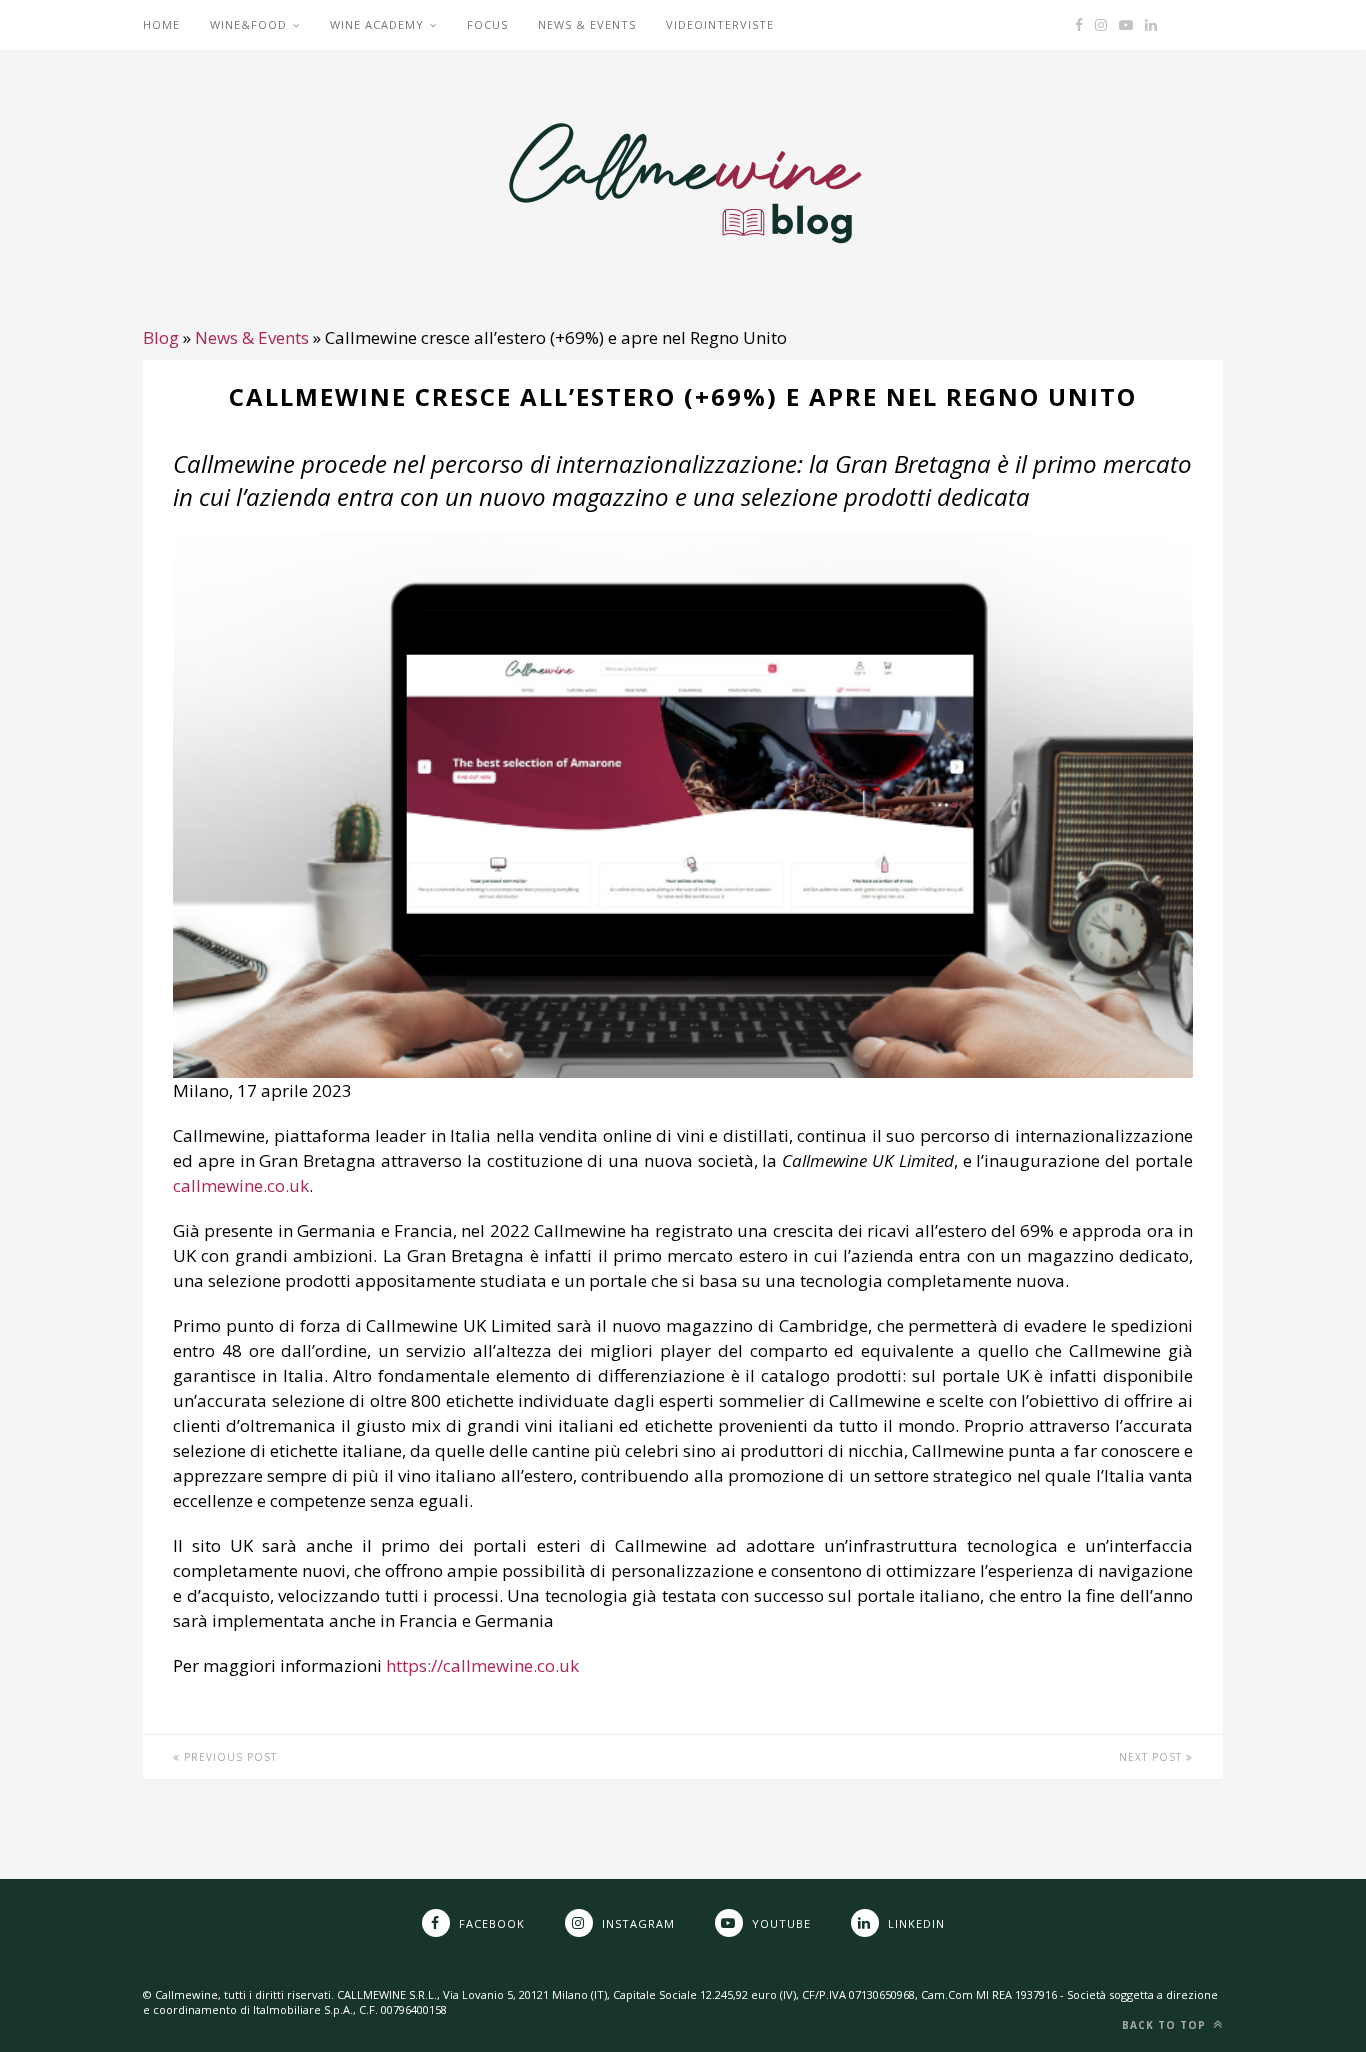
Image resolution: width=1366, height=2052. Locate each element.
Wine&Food (248, 24)
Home (161, 24)
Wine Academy (377, 24)
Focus (487, 24)
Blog (161, 337)
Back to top (1166, 2025)
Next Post (1152, 1757)
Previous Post (228, 1757)
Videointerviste (720, 24)
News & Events (587, 24)
